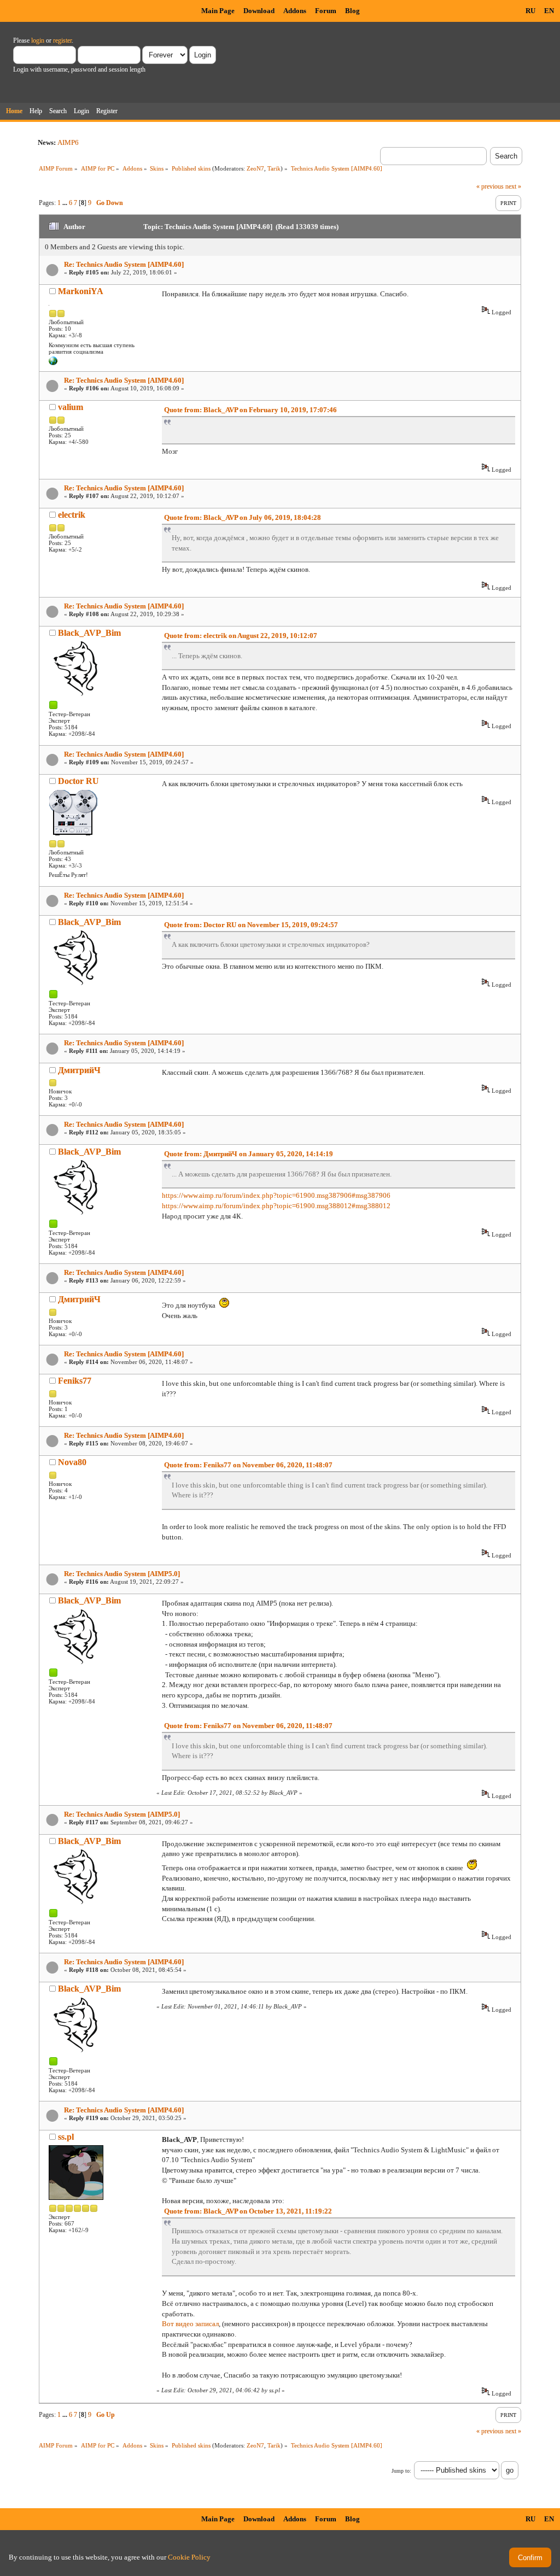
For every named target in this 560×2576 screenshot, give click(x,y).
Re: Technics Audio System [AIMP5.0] (122, 1574)
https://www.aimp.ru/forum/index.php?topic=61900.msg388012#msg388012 (276, 1206)
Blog (352, 11)
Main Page (218, 11)
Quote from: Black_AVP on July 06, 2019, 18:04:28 (243, 517)
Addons (295, 11)
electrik (72, 515)
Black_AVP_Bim (89, 633)
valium (71, 407)
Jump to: (401, 2471)
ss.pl (66, 2137)
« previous (490, 186)
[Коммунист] (53, 363)
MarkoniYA (81, 291)
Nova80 (72, 1462)
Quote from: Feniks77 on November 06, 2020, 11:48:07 (248, 1465)
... (66, 203)
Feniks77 (75, 1381)
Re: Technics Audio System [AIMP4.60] (124, 264)
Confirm (530, 2558)
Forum (326, 11)
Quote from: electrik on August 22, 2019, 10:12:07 (241, 636)
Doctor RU (78, 781)
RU (530, 11)
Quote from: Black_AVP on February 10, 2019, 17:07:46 (250, 410)
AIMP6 (68, 142)
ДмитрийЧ (79, 1070)
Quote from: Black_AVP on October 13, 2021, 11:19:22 (248, 2211)
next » (513, 186)
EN (549, 11)
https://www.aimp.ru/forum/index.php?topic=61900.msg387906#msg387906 (276, 1195)
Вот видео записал (190, 2324)
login (38, 40)
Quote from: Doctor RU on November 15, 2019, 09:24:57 (251, 925)
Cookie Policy (189, 2557)
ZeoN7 (255, 168)
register (62, 40)
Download (259, 11)
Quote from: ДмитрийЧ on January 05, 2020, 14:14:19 (249, 1154)
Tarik (274, 168)
